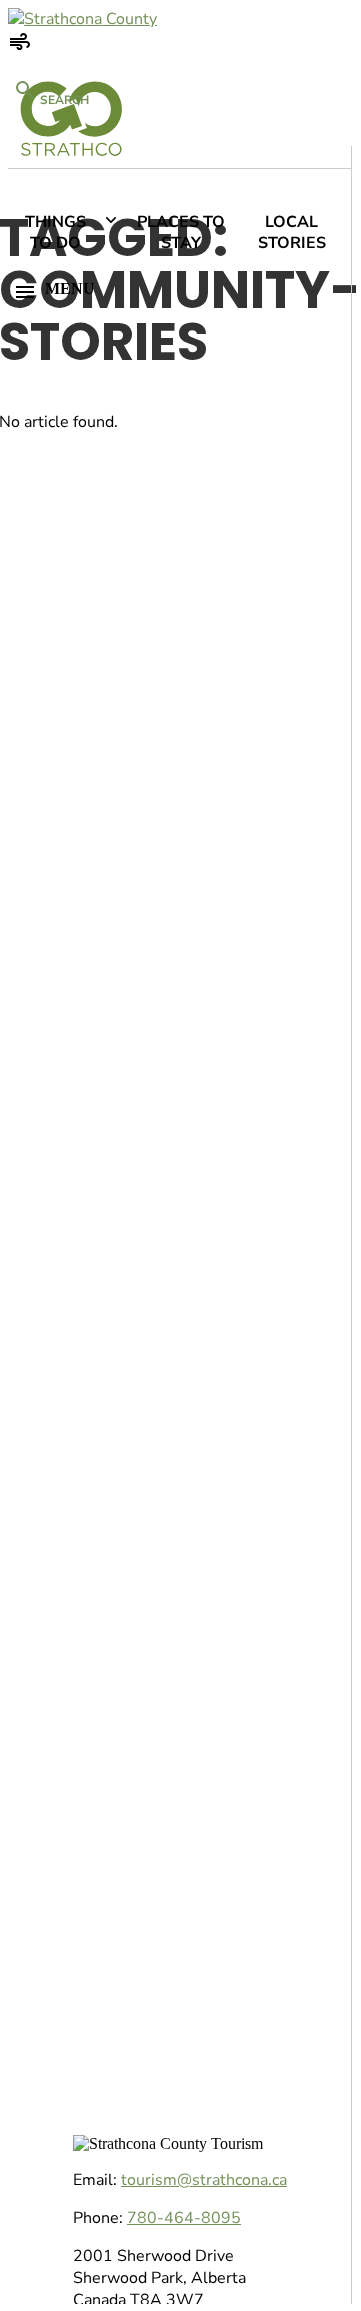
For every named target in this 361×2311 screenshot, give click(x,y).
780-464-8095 (184, 2218)
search (63, 100)
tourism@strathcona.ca (204, 2180)
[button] (176, 292)
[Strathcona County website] (82, 19)
